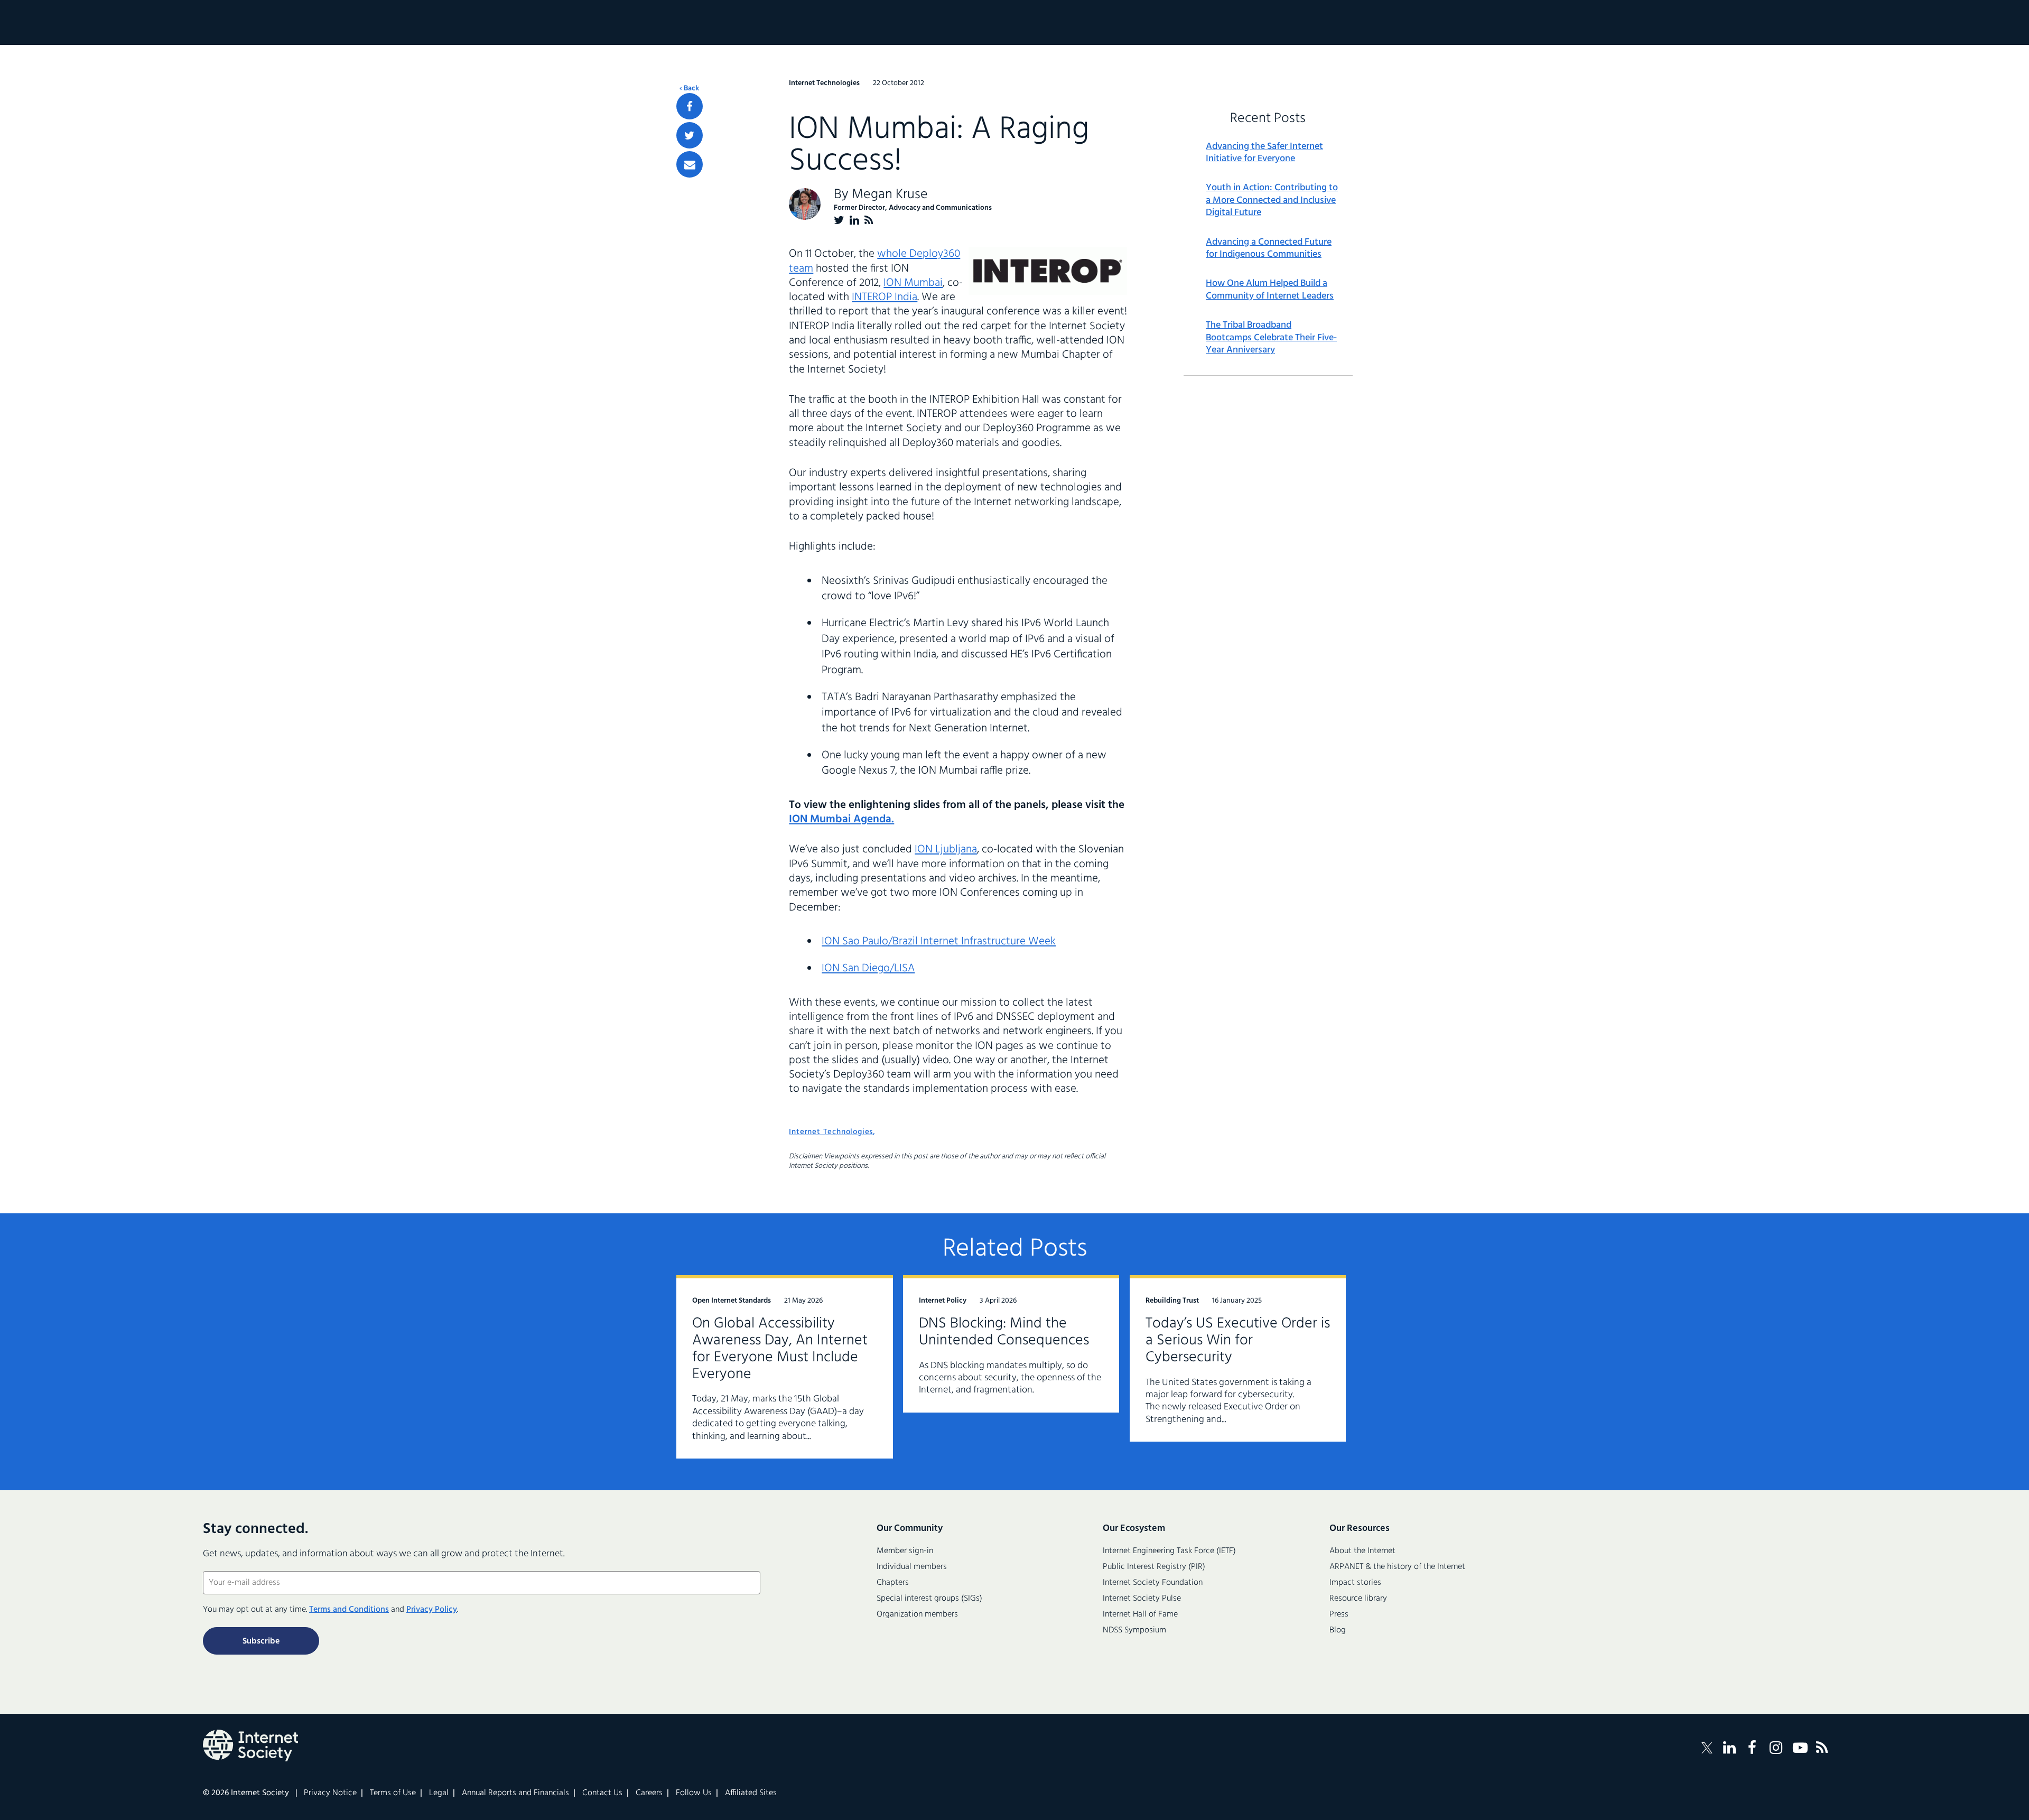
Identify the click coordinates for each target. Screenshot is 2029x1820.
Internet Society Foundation (1153, 1583)
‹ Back (689, 89)
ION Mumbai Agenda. (841, 819)
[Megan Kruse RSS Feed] (869, 220)
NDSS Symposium (1134, 1630)
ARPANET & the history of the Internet (1397, 1567)
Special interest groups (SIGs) (929, 1599)
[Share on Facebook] (690, 106)
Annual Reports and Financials (515, 1793)
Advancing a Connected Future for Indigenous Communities (1269, 249)
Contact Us (602, 1793)
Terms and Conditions (349, 1610)
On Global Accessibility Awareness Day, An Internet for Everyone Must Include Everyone (780, 1349)
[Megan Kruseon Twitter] (839, 220)
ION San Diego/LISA (868, 968)
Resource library (1358, 1599)
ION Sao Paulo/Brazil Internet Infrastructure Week (939, 941)
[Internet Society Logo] (250, 1745)
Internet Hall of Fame (1140, 1614)
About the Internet (1362, 1551)
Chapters (893, 1583)
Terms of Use (393, 1793)
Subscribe (261, 1641)
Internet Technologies (831, 1132)
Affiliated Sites (751, 1793)
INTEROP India (885, 297)
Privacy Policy (432, 1610)
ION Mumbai (913, 283)
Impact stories (1355, 1583)
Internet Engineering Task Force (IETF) (1169, 1551)
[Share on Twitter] (690, 135)
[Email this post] (690, 164)
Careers (649, 1793)
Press (1339, 1614)
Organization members (917, 1614)
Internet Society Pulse (1142, 1599)
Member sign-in (905, 1551)
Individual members (912, 1567)
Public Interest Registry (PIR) (1154, 1567)
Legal (439, 1793)
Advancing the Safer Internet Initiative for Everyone (1264, 153)
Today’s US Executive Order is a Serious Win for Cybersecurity (1238, 1340)
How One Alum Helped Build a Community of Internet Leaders (1270, 290)
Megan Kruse (890, 195)
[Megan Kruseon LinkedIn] (854, 220)
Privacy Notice (330, 1793)
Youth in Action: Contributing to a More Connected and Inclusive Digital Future (1272, 200)
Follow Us (694, 1793)
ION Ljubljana (946, 849)
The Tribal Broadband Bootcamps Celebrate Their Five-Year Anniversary (1271, 338)
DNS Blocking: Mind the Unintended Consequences (1004, 1332)
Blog (1338, 1630)
